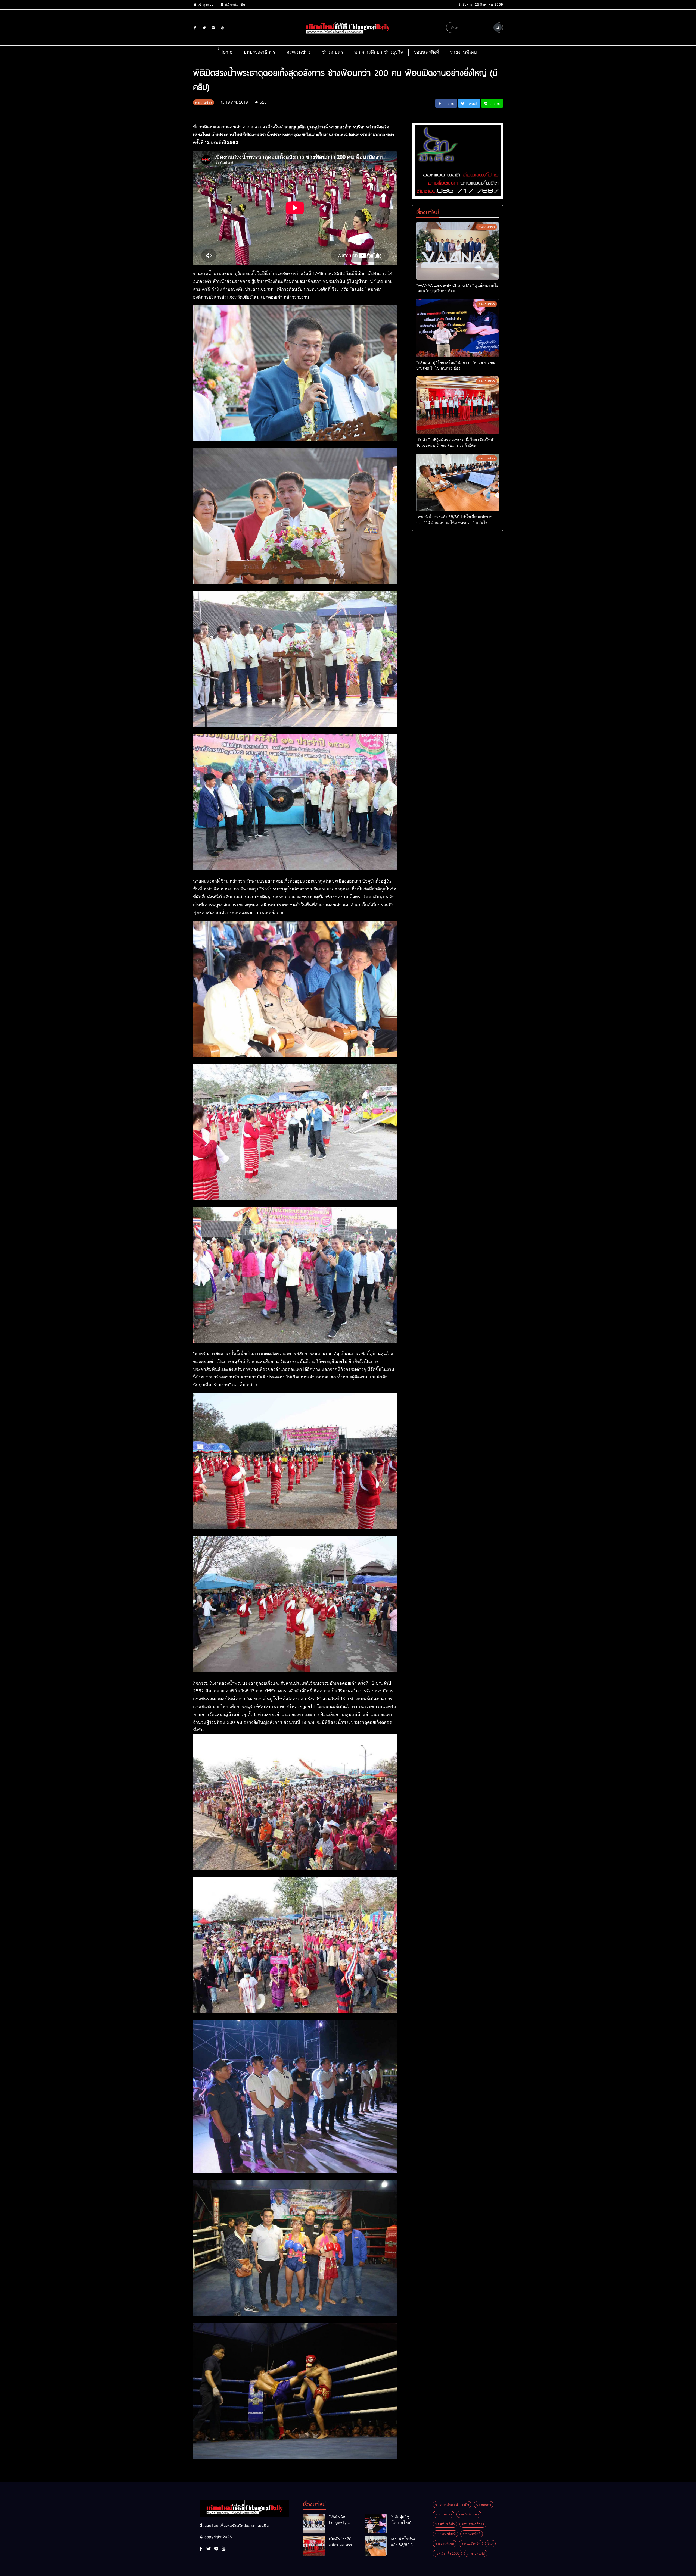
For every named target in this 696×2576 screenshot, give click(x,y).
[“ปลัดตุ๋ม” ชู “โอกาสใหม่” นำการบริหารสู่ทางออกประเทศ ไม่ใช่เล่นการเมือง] (457, 328)
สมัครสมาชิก (234, 4)
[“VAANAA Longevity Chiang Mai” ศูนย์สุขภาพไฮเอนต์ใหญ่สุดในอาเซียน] (457, 251)
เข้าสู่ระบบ (205, 4)
